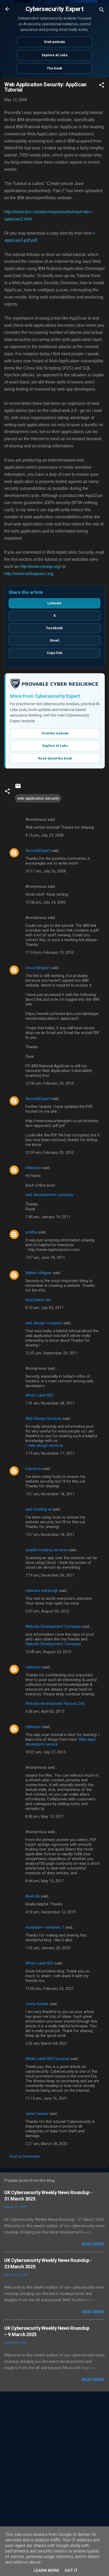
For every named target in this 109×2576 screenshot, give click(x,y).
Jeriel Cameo (37, 2114)
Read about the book (55, 758)
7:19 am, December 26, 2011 (50, 1575)
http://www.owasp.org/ (40, 566)
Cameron (33, 1469)
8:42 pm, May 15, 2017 (45, 1816)
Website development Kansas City (55, 1704)
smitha (31, 1232)
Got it (71, 2570)
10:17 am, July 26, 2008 (46, 871)
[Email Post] (18, 788)
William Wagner (39, 1273)
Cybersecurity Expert (54, 9)
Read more (93, 2244)
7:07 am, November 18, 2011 (50, 1494)
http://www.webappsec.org (29, 574)
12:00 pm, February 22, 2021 (50, 1989)
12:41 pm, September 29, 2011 (52, 1353)
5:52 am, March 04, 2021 (46, 2043)
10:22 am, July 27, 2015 (46, 1752)
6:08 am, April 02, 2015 (45, 1711)
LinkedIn (54, 603)
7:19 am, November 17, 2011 (50, 1453)
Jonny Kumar (37, 2004)
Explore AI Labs (55, 55)
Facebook (54, 628)
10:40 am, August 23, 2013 (48, 1652)
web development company (49, 1195)
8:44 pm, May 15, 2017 (45, 1881)
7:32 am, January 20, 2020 (48, 1948)
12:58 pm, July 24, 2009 (46, 902)
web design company (44, 1323)
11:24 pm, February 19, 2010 (50, 952)
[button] (102, 86)
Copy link (54, 653)
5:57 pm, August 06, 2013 (47, 1611)
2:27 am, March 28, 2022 (46, 2144)
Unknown (33, 1168)
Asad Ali (33, 1896)
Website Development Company (53, 1626)
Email (55, 640)
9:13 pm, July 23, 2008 (44, 835)
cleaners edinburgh (42, 1591)
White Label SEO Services (47, 2059)
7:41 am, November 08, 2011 (50, 1403)
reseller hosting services (47, 1550)
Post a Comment (24, 2156)
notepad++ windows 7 (45, 1927)
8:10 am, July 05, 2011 (44, 1308)
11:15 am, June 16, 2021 (46, 2098)
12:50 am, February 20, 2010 (50, 1083)
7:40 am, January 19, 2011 (48, 1217)
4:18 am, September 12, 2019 (51, 1912)
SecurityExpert (38, 851)
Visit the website (55, 733)
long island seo (38, 1300)
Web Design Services (44, 1419)
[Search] (102, 11)
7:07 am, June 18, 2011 (45, 1258)
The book (54, 68)
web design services (46, 1445)
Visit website (54, 42)
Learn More (46, 2570)
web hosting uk (38, 1509)
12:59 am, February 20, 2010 (50, 1152)
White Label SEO (40, 1395)
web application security (38, 798)
